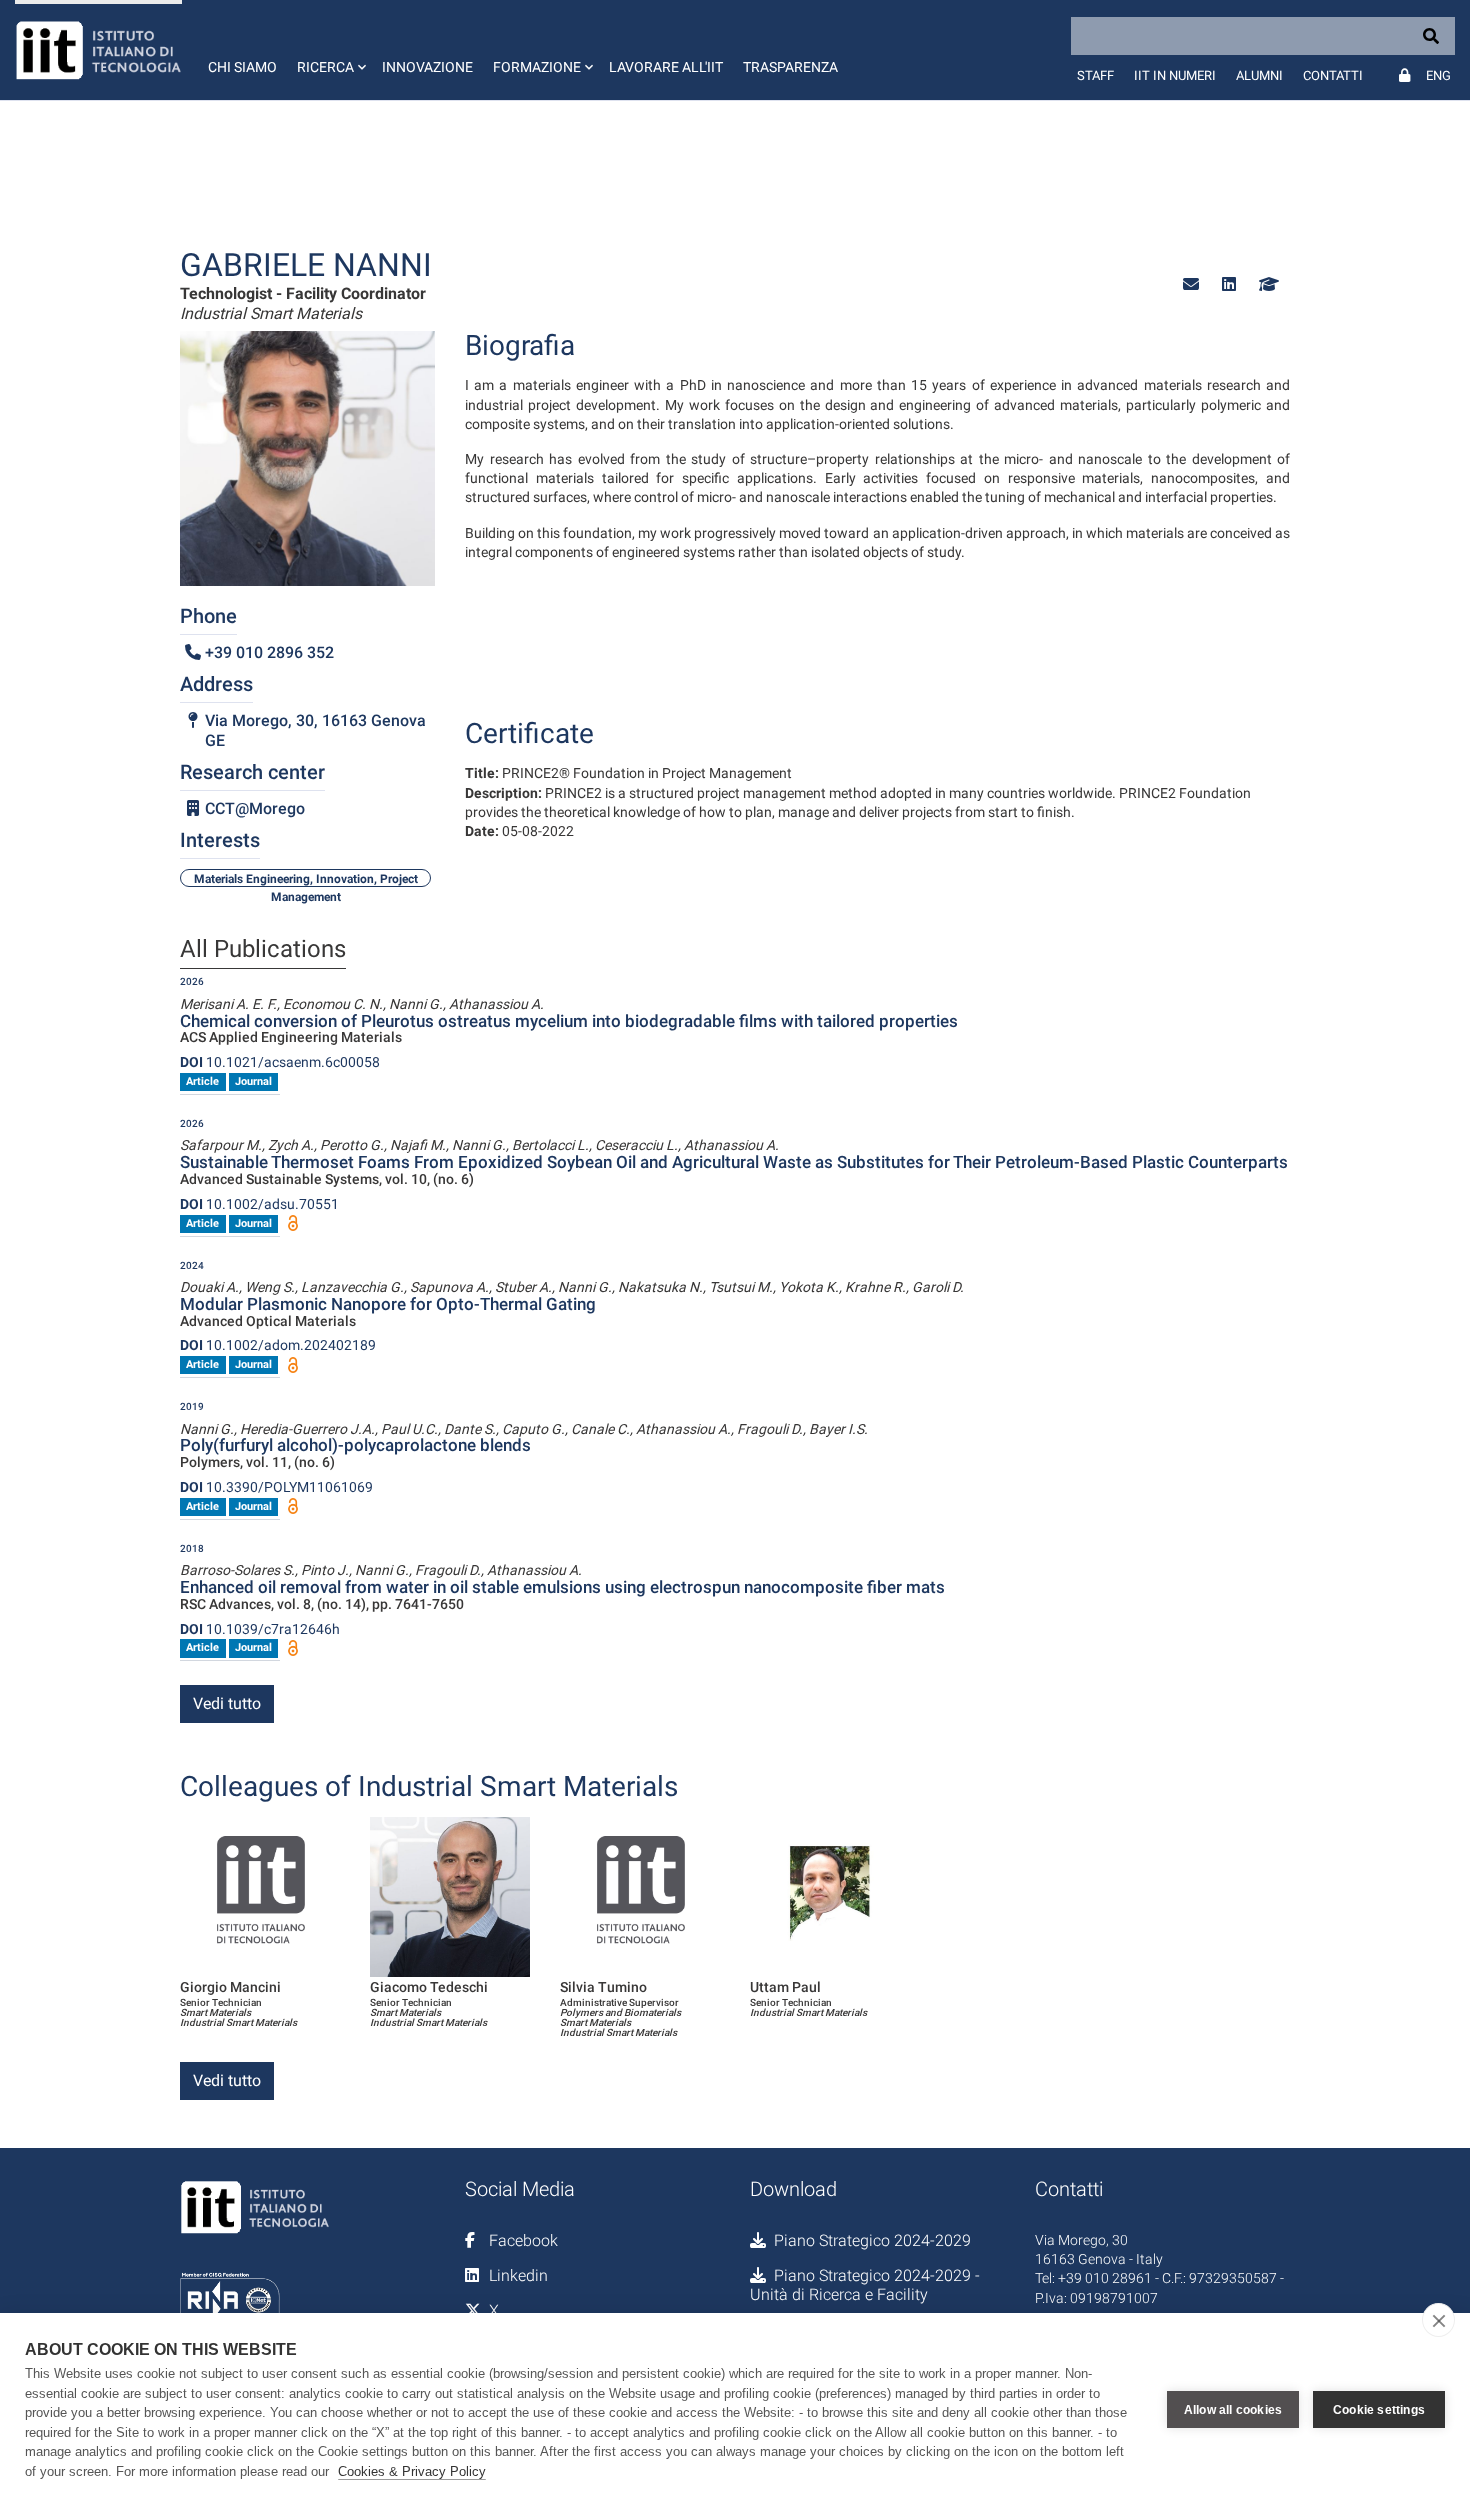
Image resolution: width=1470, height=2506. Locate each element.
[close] (1438, 2320)
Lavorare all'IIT (666, 67)
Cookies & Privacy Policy (412, 2471)
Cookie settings (1379, 2410)
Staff (1095, 75)
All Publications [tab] (263, 950)
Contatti (1333, 75)
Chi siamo (242, 67)
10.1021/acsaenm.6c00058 (280, 1062)
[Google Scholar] (1267, 284)
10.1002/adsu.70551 (259, 1204)
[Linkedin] (1229, 284)
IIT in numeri (1175, 75)
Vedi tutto (227, 1703)
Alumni (1259, 75)
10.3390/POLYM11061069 (276, 1487)
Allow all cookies (1233, 2410)
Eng (1438, 75)
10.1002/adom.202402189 (278, 1345)
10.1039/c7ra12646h (260, 1629)
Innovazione (427, 67)
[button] (329, 50)
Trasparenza (790, 67)
